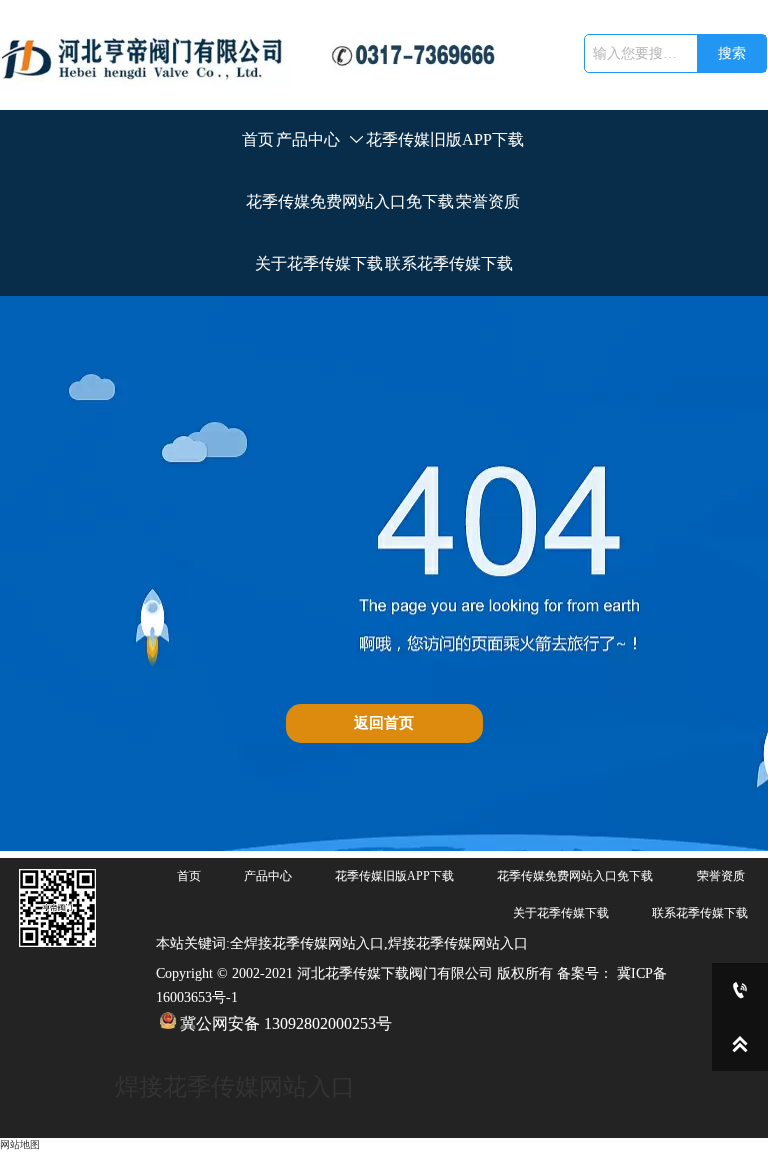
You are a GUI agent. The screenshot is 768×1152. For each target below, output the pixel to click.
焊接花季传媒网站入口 (235, 1087)
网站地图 (20, 1144)
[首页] (259, 55)
